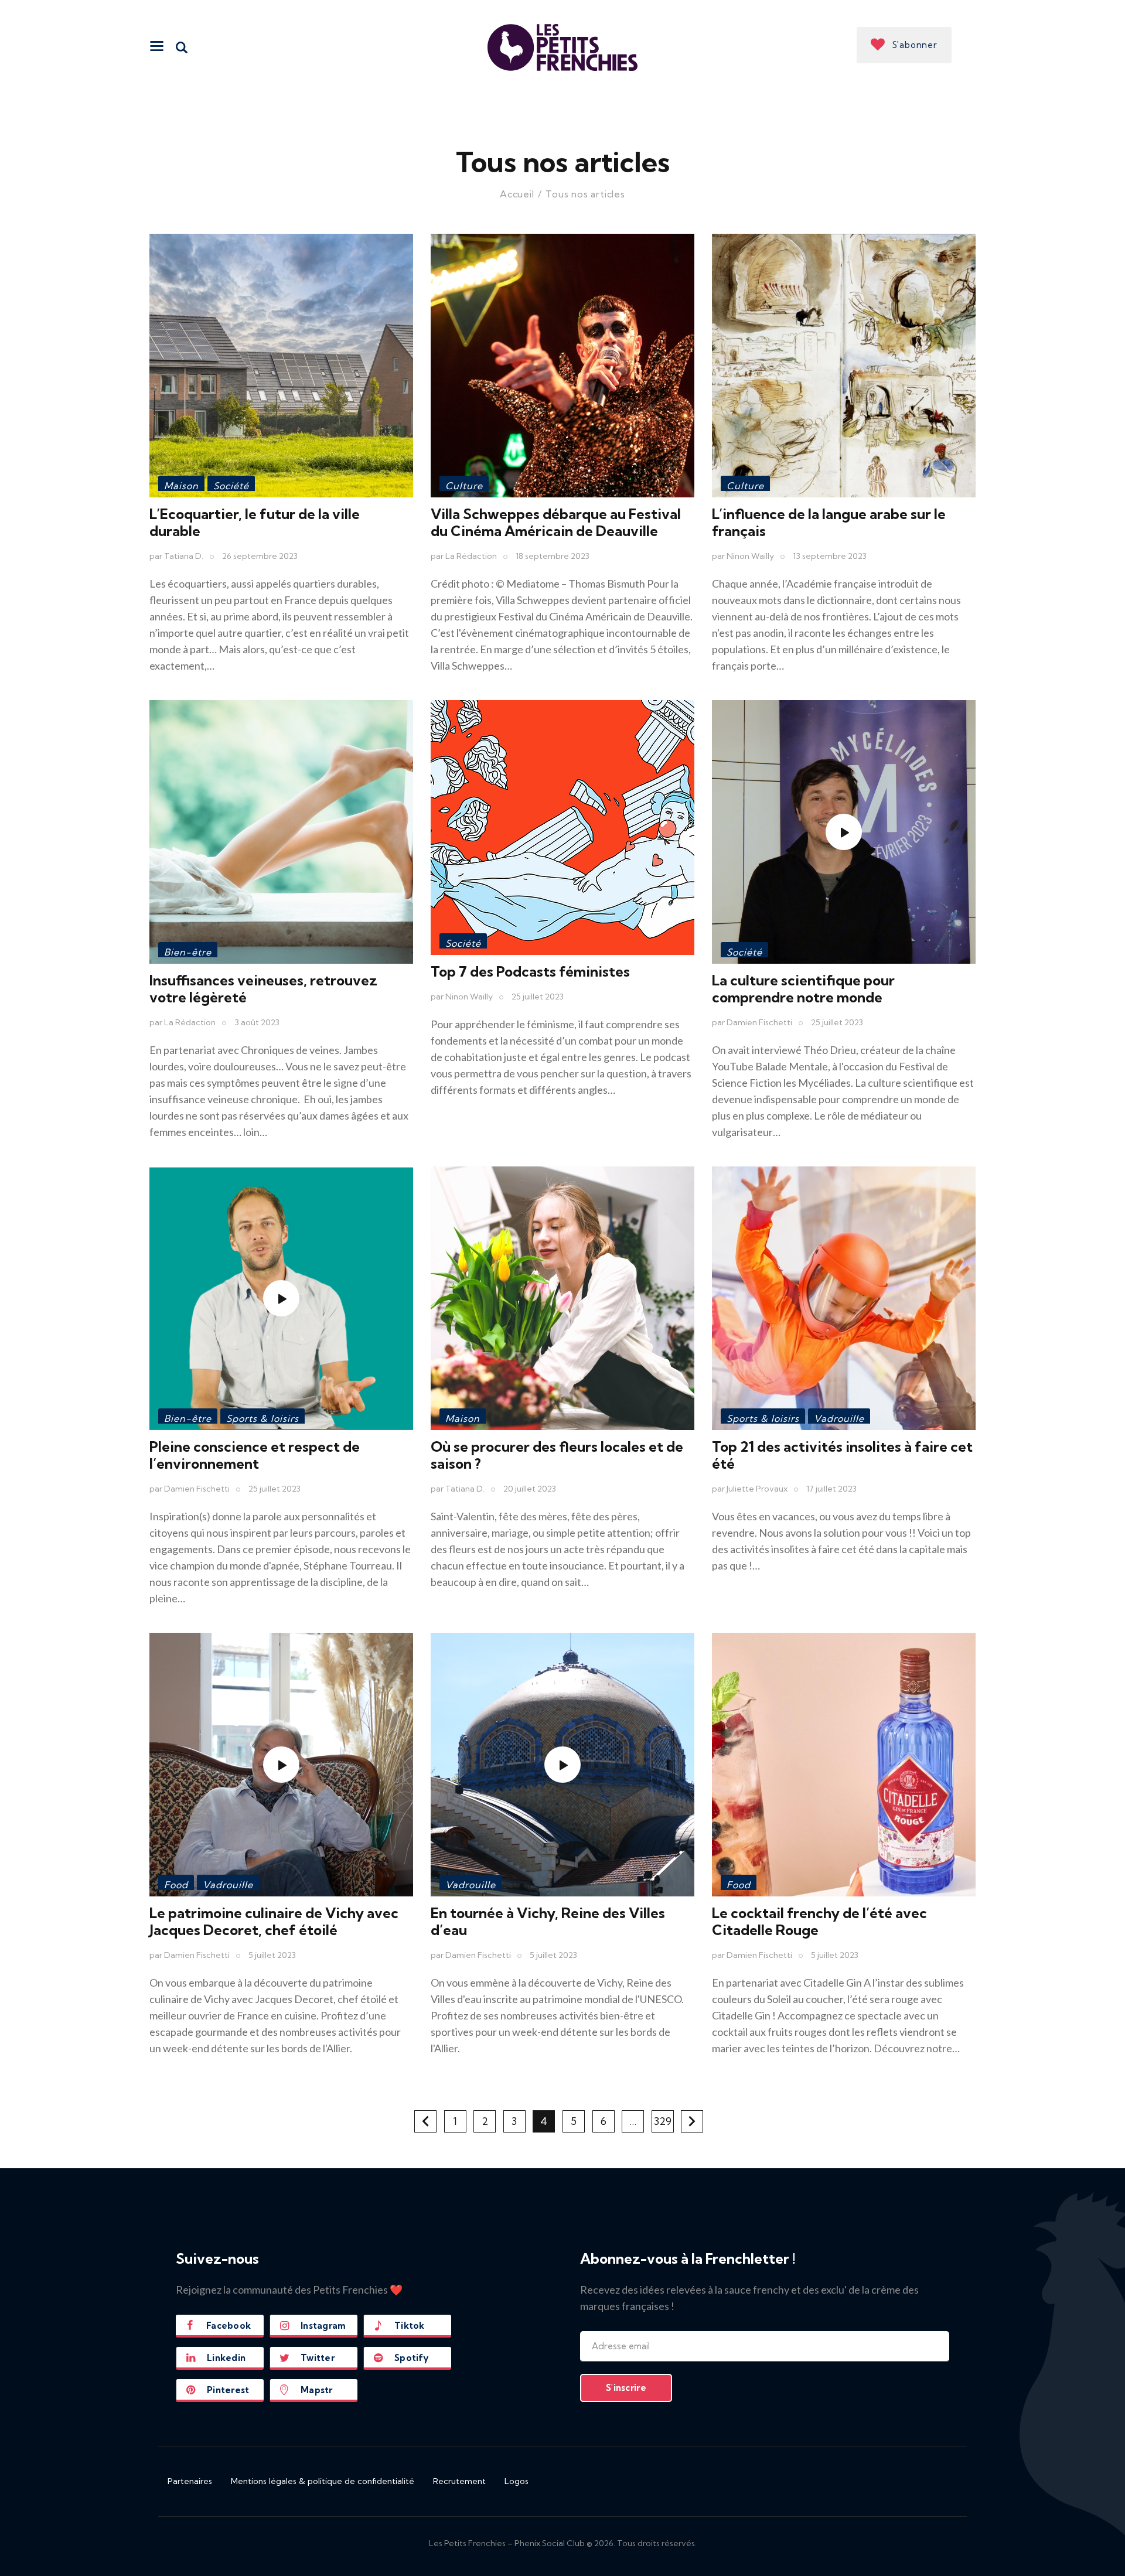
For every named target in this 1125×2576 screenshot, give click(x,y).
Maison (181, 486)
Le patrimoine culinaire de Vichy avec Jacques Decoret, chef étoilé (274, 1921)
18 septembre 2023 (553, 556)
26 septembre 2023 (260, 556)
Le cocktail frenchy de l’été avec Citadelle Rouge (819, 1921)
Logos (517, 2481)
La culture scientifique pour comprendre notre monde (803, 989)
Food (176, 1885)
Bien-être (188, 952)
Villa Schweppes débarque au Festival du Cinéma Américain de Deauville (556, 522)
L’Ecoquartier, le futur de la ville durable (255, 522)
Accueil (517, 194)
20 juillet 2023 (530, 1489)
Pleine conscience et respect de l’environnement (255, 1455)
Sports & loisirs (262, 1418)
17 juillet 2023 (831, 1489)
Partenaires (190, 2481)
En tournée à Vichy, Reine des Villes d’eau (548, 1921)
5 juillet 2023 (272, 1955)
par (176, 556)
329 (664, 2119)
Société (231, 486)
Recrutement (459, 2481)
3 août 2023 (257, 1022)
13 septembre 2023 (830, 556)
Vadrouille (839, 1418)
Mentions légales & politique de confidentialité (323, 2481)
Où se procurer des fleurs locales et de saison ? (557, 1455)
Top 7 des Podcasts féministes (530, 971)
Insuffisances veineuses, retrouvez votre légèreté (263, 989)
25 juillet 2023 (538, 997)
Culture (464, 486)
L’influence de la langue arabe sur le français (829, 522)
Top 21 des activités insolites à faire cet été (842, 1455)
